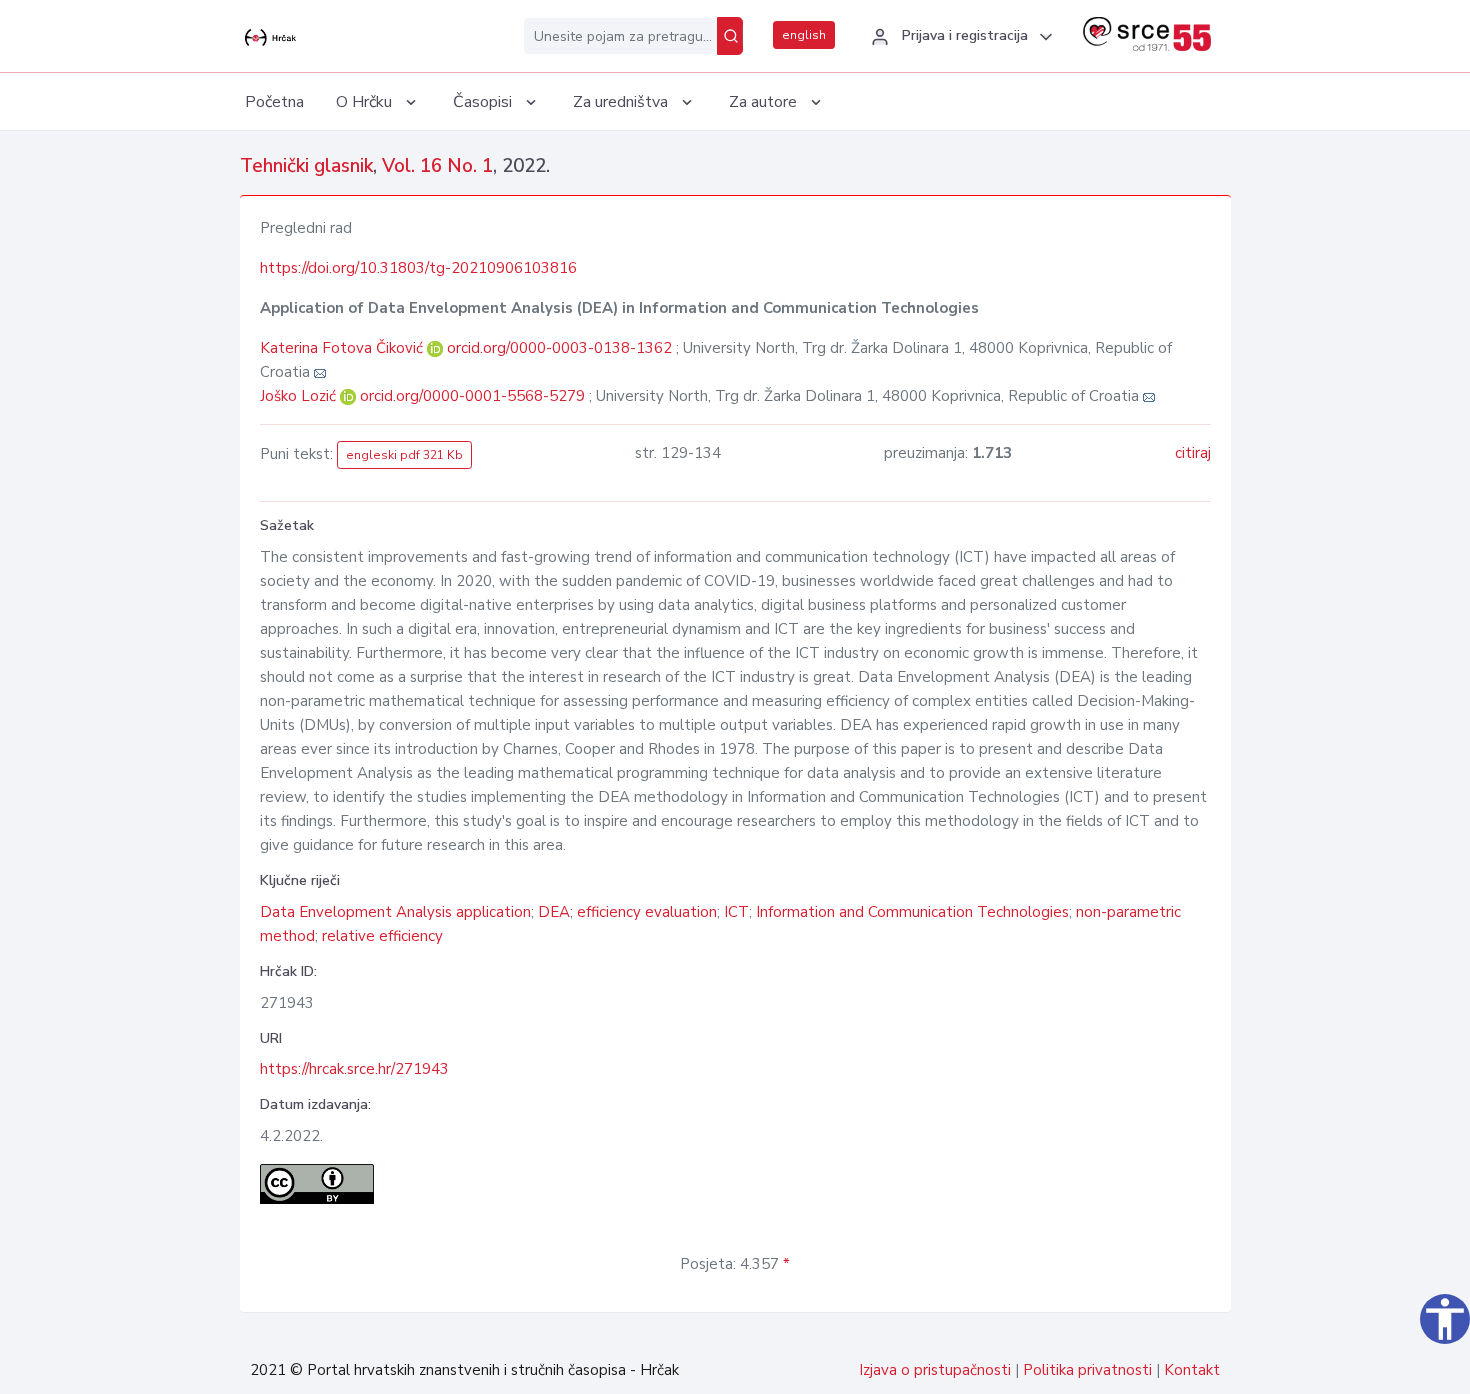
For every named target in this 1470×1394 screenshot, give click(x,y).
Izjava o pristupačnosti (935, 1370)
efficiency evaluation (647, 912)
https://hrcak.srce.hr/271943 (354, 1069)
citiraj (1193, 453)
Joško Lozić (300, 396)
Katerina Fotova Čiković (343, 348)
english (804, 35)
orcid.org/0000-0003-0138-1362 (559, 348)
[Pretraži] (730, 36)
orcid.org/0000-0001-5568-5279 (472, 396)
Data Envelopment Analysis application (395, 912)
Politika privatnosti (1087, 1370)
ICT (736, 912)
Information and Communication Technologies (912, 912)
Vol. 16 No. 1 (437, 166)
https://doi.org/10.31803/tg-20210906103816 (418, 268)
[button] (959, 37)
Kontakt (1192, 1370)
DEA (554, 912)
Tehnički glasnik (306, 166)
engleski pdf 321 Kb (404, 455)
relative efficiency (382, 936)
